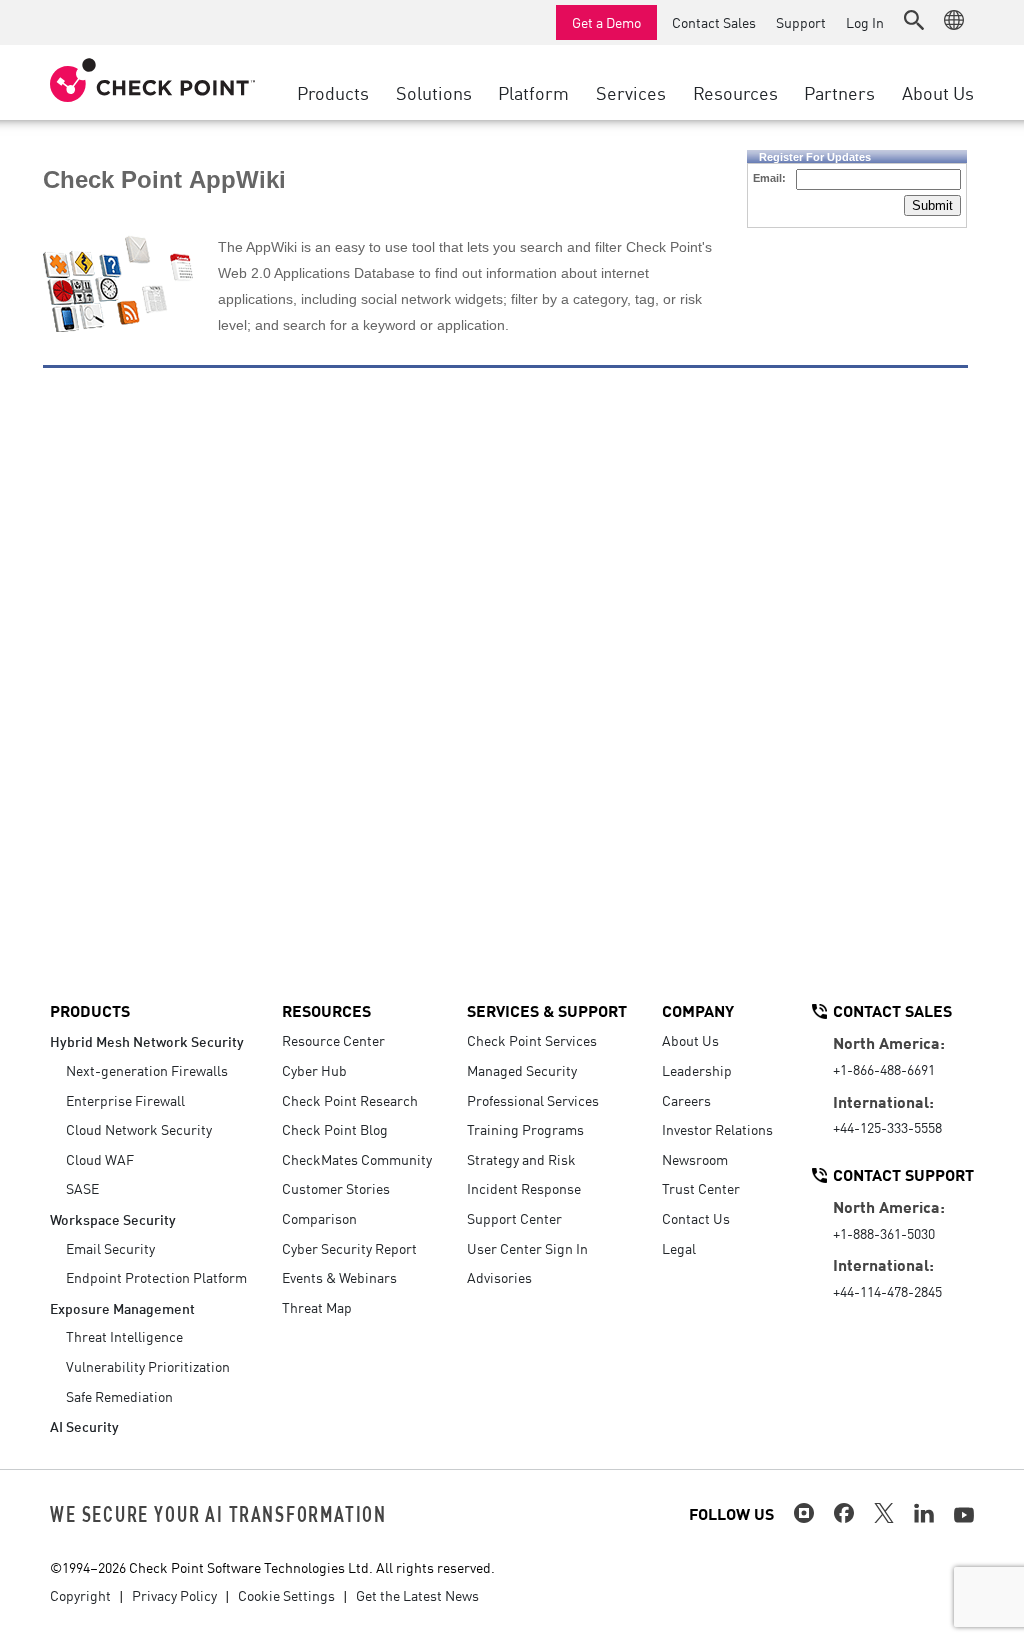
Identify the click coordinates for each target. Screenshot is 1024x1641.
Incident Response (524, 1188)
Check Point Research (350, 1100)
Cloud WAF (100, 1159)
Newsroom (695, 1159)
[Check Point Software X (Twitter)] (884, 1513)
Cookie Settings (286, 1595)
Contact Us (696, 1218)
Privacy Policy (174, 1595)
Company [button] (698, 1010)
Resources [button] (735, 92)
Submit (932, 205)
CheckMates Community (357, 1159)
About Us (690, 1040)
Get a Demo (606, 22)
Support (801, 22)
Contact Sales (714, 22)
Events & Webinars (339, 1277)
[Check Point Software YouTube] (964, 1515)
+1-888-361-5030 (884, 1233)
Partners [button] (839, 92)
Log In (865, 22)
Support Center (514, 1218)
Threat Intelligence (124, 1336)
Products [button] (333, 92)
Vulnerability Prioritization (148, 1366)
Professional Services (533, 1100)
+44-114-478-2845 (887, 1291)
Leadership (697, 1070)
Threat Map (317, 1307)
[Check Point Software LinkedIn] (924, 1513)
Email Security (110, 1248)
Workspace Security (113, 1218)
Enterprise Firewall (125, 1100)
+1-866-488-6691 (884, 1069)
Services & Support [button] (547, 1010)
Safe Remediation (119, 1396)
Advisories (499, 1277)
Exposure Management (122, 1307)
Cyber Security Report (349, 1248)
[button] (914, 20)
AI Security (84, 1425)
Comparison (319, 1218)
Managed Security (522, 1070)
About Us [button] (938, 92)
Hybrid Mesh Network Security (147, 1040)
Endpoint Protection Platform (156, 1277)
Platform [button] (533, 92)
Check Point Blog (335, 1129)
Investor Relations (717, 1129)
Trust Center (701, 1188)
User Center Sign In (527, 1248)
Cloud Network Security (139, 1129)
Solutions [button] (434, 92)
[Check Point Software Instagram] (804, 1513)
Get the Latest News (417, 1595)
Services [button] (631, 92)
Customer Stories (336, 1188)
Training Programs (525, 1129)
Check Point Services (532, 1040)
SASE (82, 1188)
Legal (679, 1248)
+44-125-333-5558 (887, 1127)
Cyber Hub (314, 1070)
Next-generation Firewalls (147, 1070)
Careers (686, 1100)
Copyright (80, 1595)
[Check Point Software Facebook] (844, 1513)
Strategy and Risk (521, 1159)
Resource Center (333, 1040)
